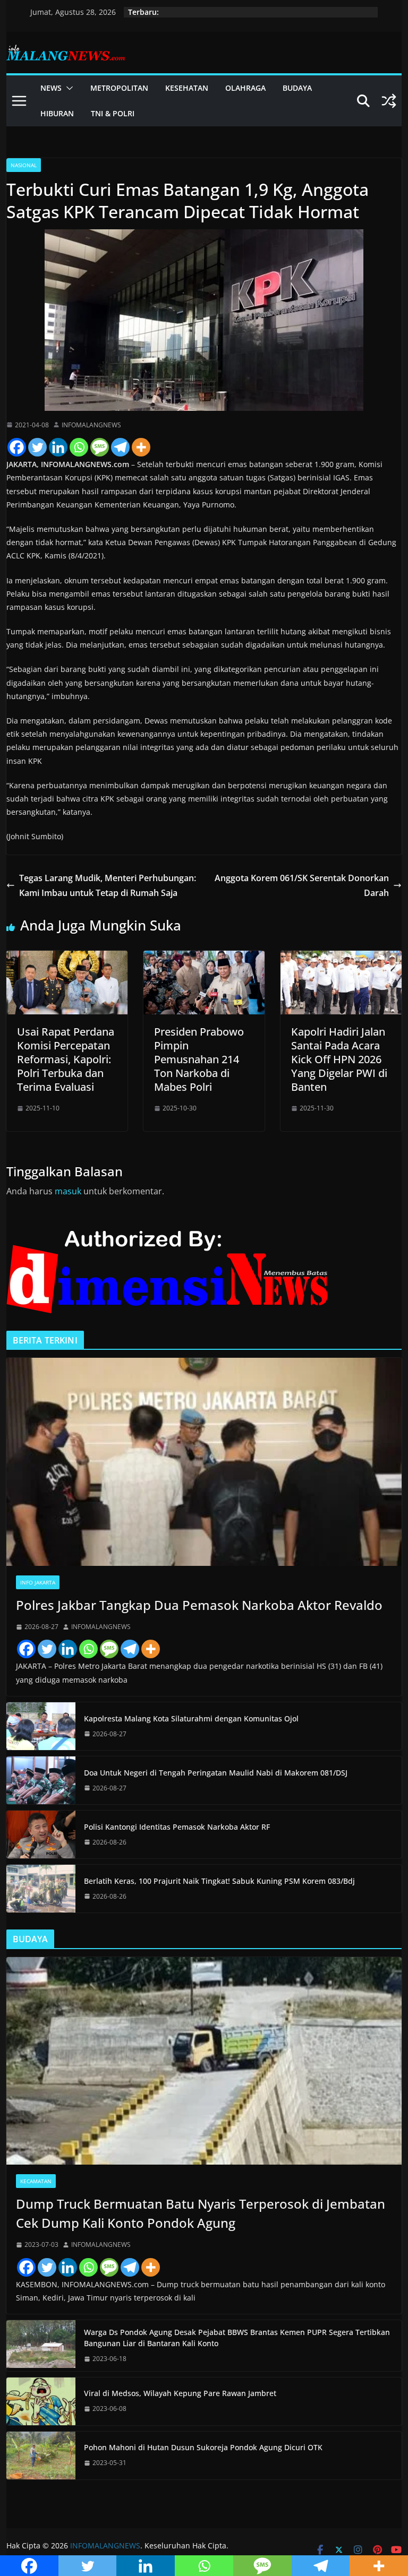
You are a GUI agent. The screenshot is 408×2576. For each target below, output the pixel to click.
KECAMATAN (36, 2181)
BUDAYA (297, 88)
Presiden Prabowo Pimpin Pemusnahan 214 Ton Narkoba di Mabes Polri (199, 1059)
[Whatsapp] (79, 447)
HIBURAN (57, 113)
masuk (68, 1191)
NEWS (51, 88)
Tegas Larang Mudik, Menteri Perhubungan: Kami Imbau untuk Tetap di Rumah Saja (108, 886)
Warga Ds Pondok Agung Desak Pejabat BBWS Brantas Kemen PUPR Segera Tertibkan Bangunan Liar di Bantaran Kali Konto (237, 2338)
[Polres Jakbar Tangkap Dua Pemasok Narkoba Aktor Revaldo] (204, 1462)
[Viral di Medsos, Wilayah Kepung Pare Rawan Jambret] (41, 2401)
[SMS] (100, 447)
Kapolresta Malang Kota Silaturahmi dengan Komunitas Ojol (191, 1718)
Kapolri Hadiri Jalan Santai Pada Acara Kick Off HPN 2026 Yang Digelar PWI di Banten (339, 1059)
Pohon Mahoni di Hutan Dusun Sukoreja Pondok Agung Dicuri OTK (203, 2447)
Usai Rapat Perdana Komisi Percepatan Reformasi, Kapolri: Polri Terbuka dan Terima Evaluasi (66, 1059)
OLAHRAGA (245, 88)
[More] (141, 447)
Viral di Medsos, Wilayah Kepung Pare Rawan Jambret (180, 2393)
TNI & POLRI (113, 113)
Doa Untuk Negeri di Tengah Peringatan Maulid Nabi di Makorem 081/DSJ (216, 1773)
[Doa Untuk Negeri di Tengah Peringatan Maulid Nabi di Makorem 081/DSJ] (41, 1780)
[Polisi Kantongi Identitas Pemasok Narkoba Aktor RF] (41, 1834)
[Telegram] (120, 447)
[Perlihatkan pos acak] (389, 101)
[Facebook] (17, 447)
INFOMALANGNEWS (91, 425)
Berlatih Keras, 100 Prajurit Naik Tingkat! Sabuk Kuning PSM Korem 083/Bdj (219, 1881)
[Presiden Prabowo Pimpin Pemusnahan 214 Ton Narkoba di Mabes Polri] (204, 958)
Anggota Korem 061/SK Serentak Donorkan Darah (302, 886)
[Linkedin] (58, 447)
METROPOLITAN (119, 88)
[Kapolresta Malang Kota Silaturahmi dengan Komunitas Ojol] (41, 1726)
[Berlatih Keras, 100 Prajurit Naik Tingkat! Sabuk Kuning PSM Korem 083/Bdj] (41, 1889)
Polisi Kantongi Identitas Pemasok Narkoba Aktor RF (177, 1827)
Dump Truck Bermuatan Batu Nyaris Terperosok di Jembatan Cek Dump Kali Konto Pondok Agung (201, 2213)
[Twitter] (37, 447)
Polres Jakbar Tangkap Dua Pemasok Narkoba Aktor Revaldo (199, 1605)
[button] (67, 88)
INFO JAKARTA (38, 1582)
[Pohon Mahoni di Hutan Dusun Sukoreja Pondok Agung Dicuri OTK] (41, 2456)
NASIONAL (24, 165)
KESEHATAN (187, 88)
